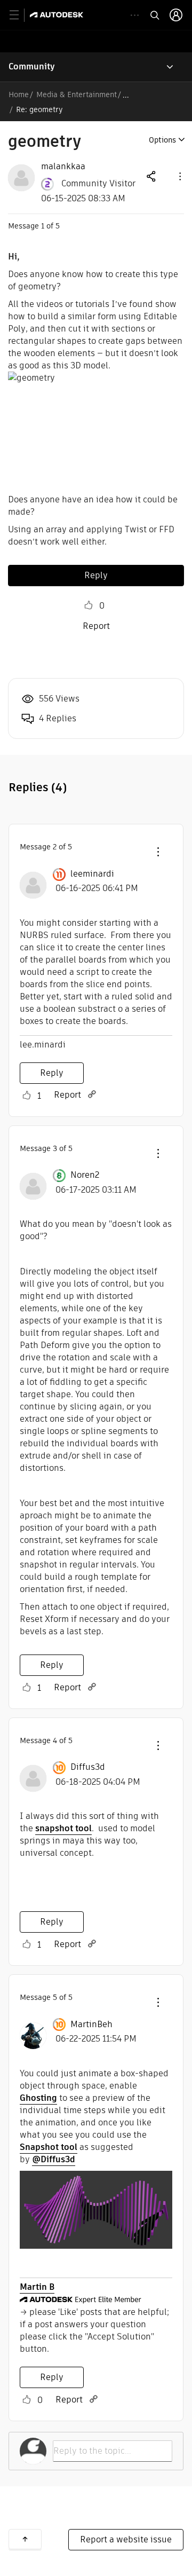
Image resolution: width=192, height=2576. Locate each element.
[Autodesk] (58, 15)
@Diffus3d (54, 2159)
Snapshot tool (49, 2147)
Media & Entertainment (77, 94)
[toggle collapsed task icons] (135, 15)
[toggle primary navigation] (20, 15)
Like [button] (89, 605)
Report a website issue (126, 2539)
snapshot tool (63, 1828)
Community (32, 66)
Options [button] (162, 140)
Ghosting (38, 2098)
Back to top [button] (25, 2539)
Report (96, 626)
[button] (179, 176)
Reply (96, 575)
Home (19, 94)
